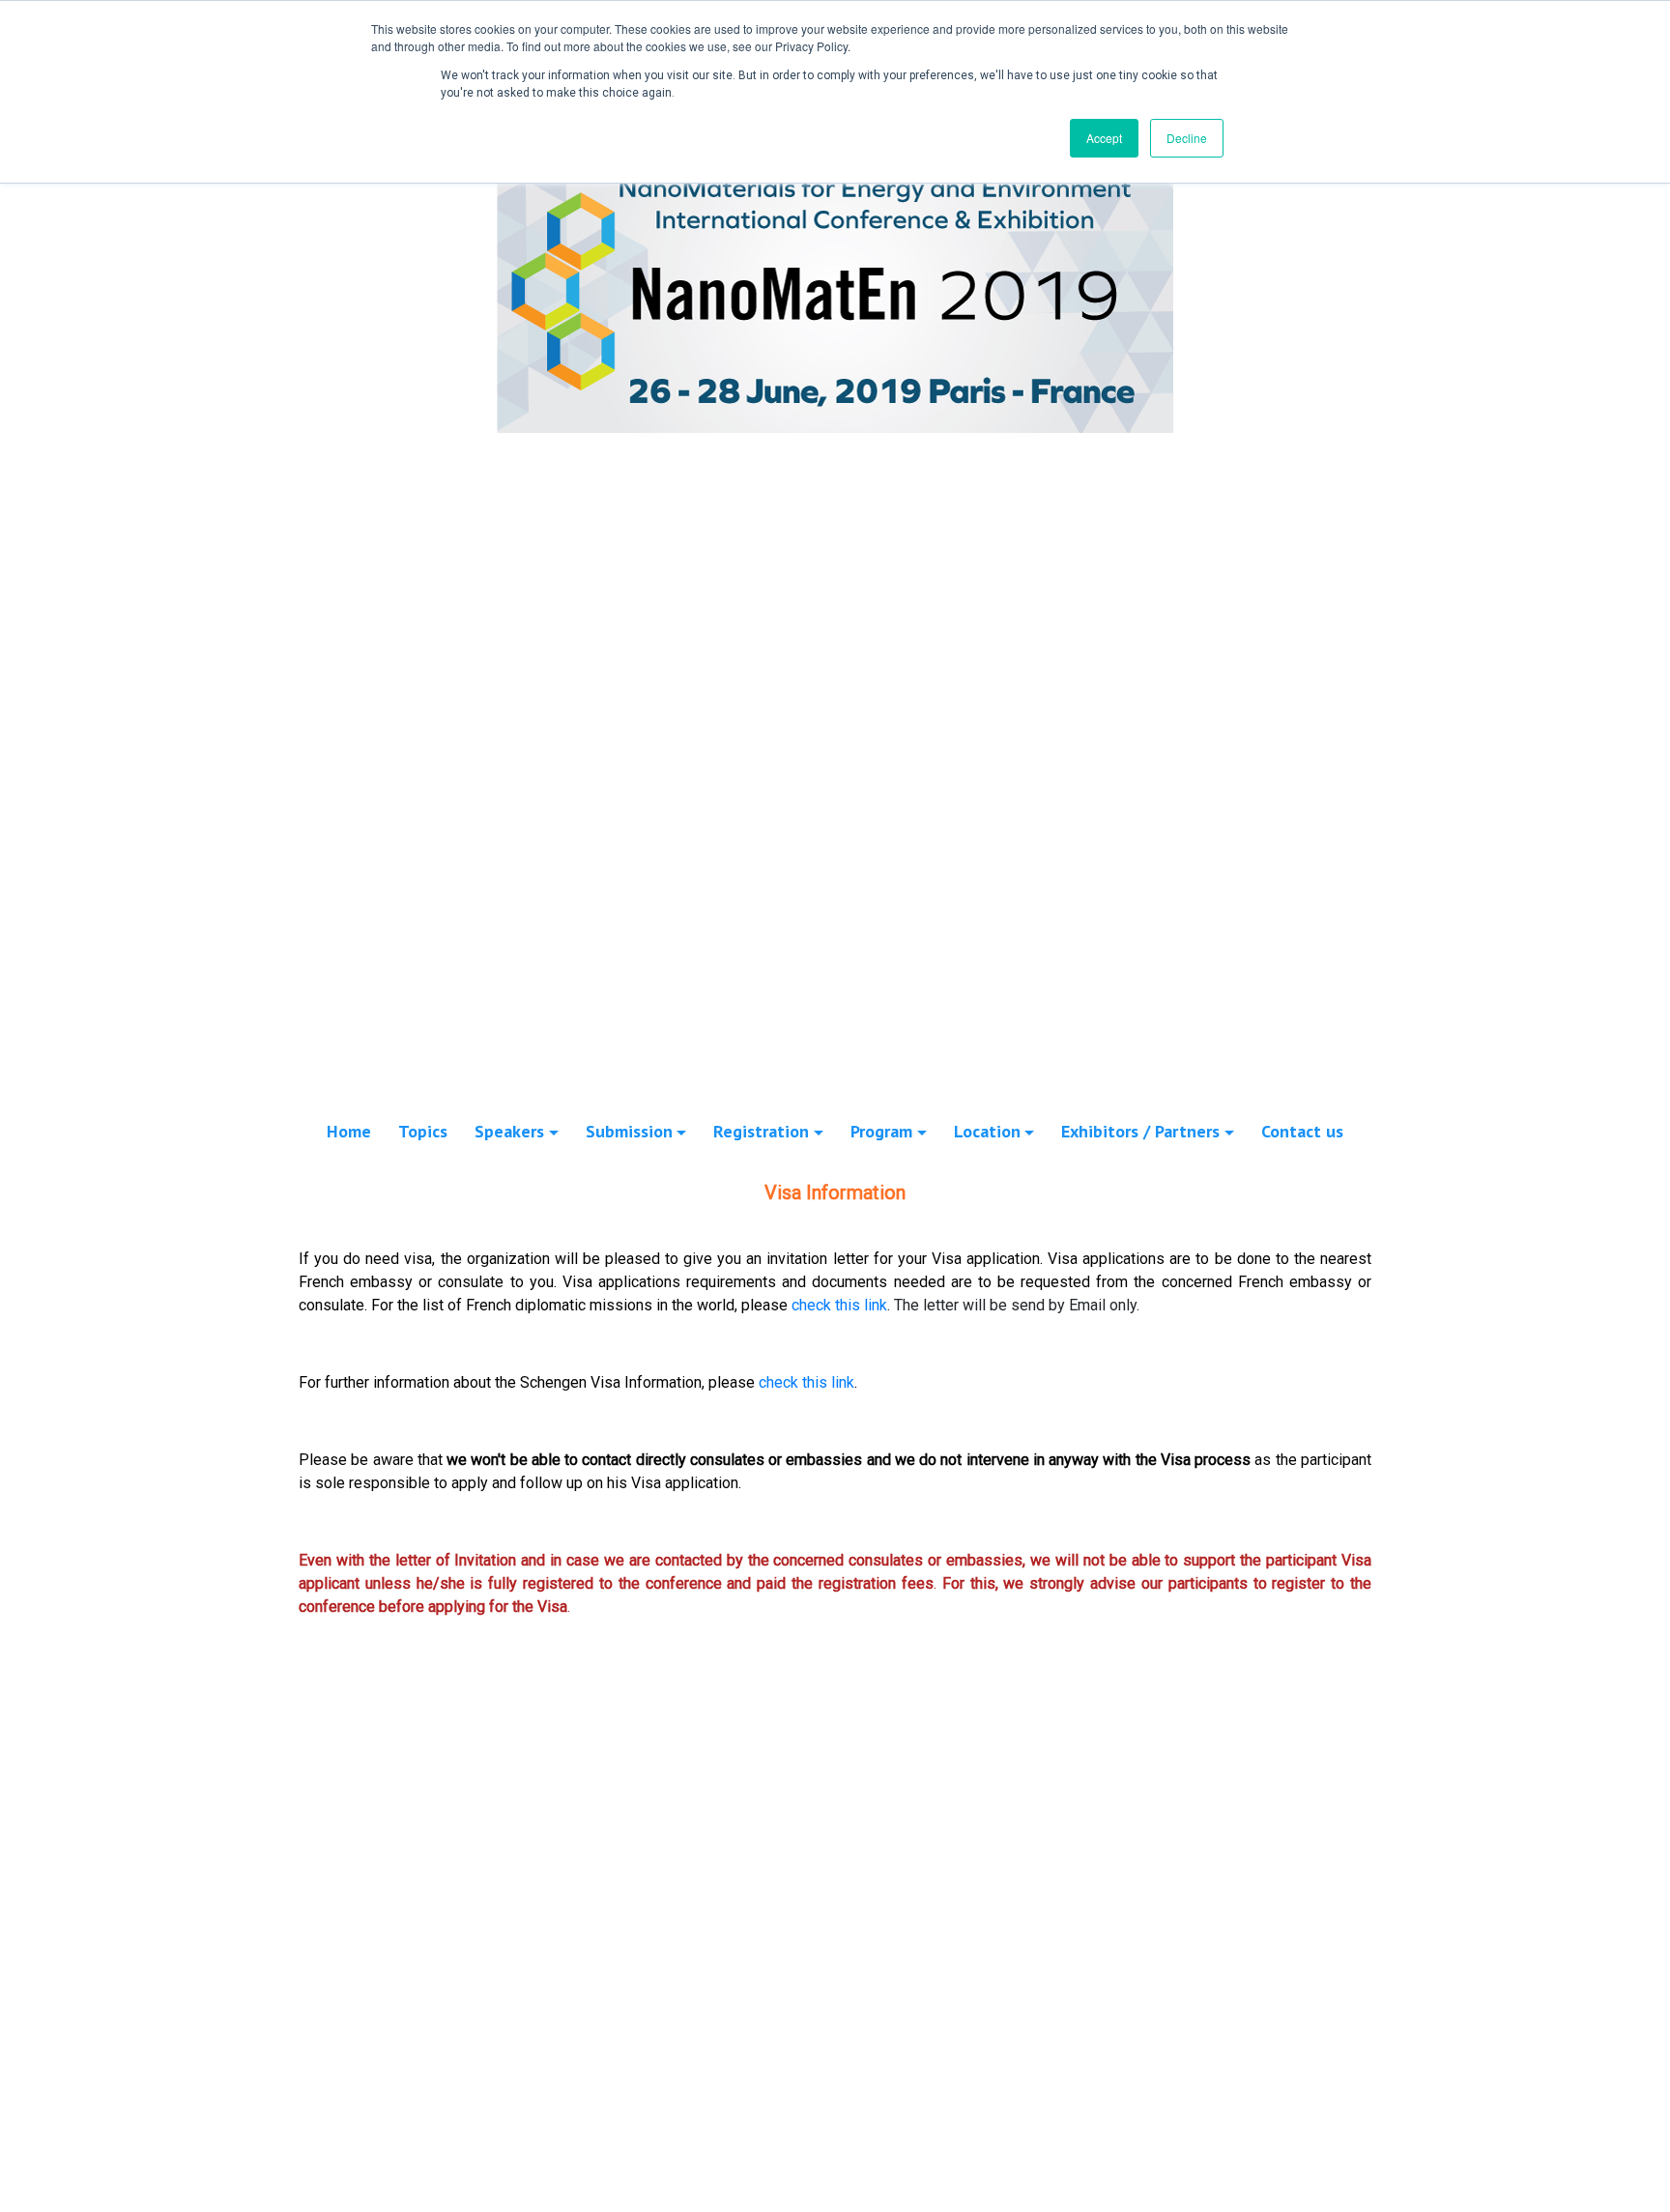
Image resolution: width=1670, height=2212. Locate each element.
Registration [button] (761, 1131)
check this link (839, 1305)
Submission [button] (629, 1131)
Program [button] (881, 1131)
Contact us (1302, 1131)
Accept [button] (1104, 138)
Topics (423, 1131)
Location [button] (987, 1131)
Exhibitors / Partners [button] (1140, 1131)
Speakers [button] (509, 1131)
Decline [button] (1187, 138)
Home (349, 1131)
